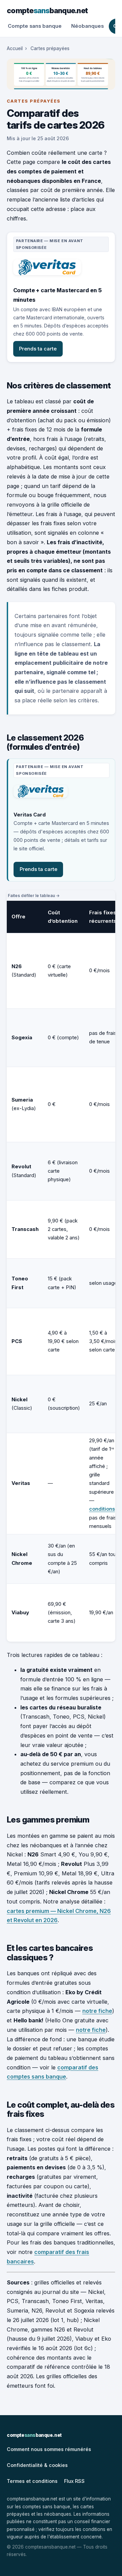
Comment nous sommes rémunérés (49, 2449)
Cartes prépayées (50, 48)
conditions (102, 1509)
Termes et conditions (32, 2481)
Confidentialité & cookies (37, 2465)
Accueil (15, 48)
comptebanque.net (47, 11)
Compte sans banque (35, 26)
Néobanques (87, 26)
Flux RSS (74, 2481)
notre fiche (97, 2011)
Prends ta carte (38, 349)
